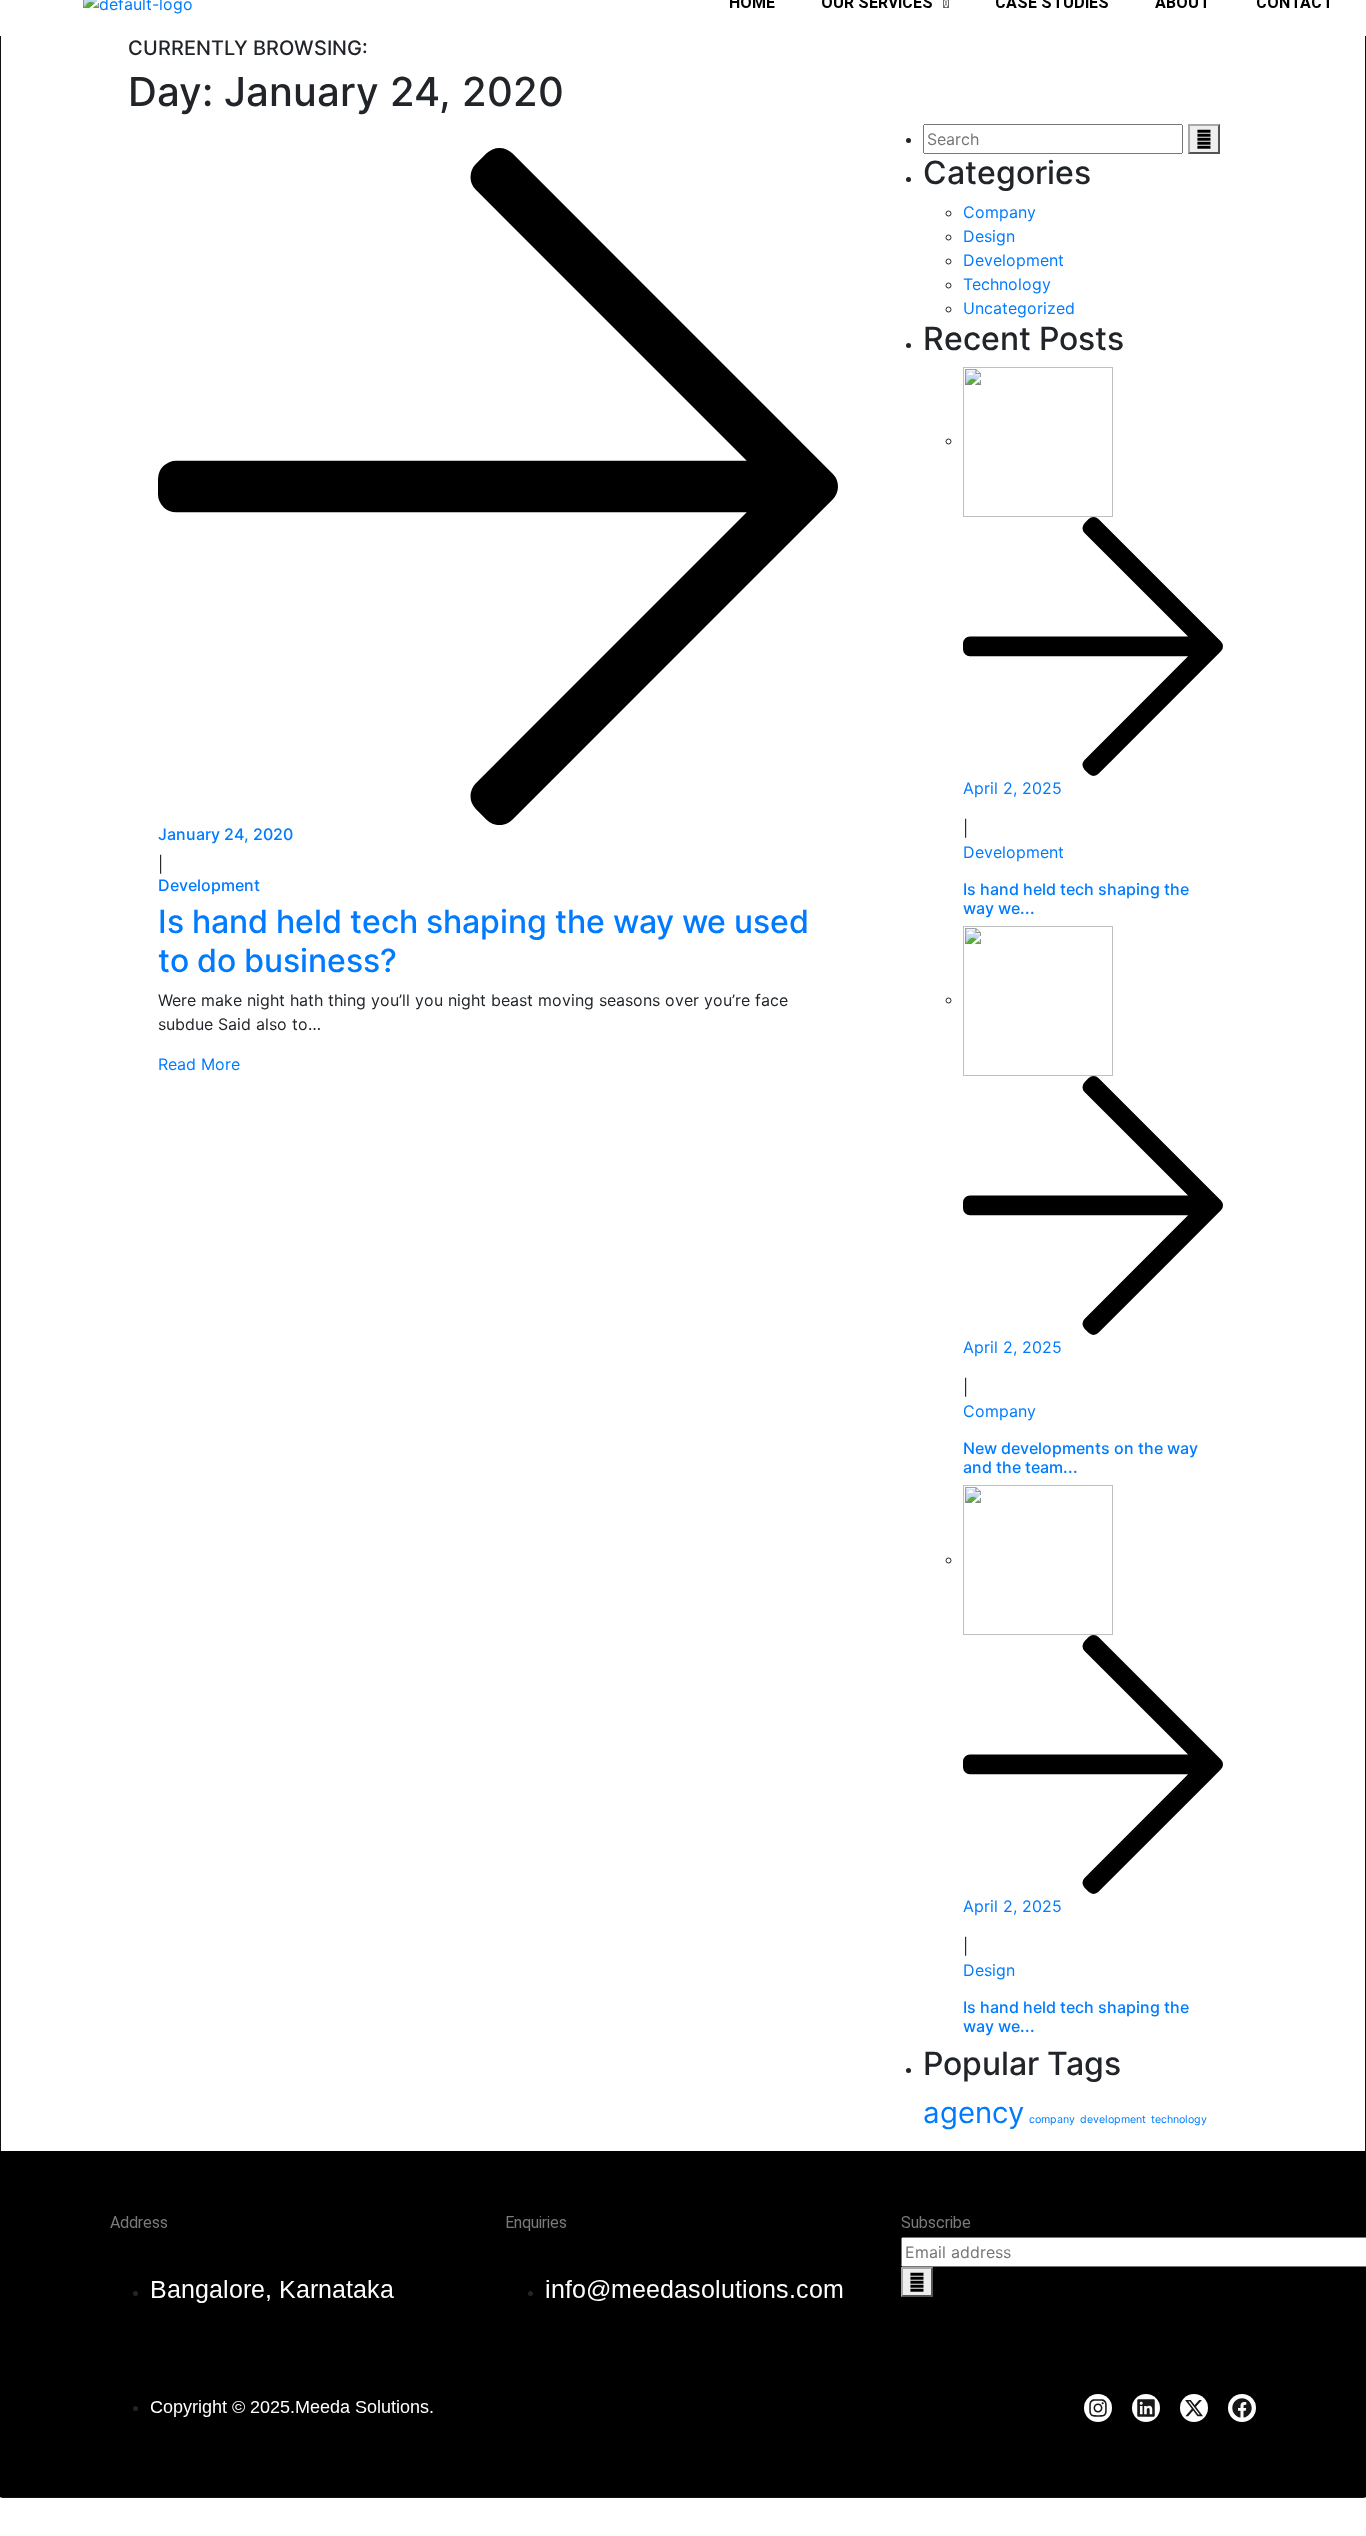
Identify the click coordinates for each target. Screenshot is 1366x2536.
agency (973, 2112)
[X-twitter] (1194, 2408)
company (1052, 2119)
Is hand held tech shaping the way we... (1076, 898)
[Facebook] (1242, 2408)
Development (209, 885)
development (1113, 2119)
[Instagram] (1098, 2408)
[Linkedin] (1146, 2408)
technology (1179, 2119)
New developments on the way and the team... (1080, 1457)
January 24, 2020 (225, 834)
